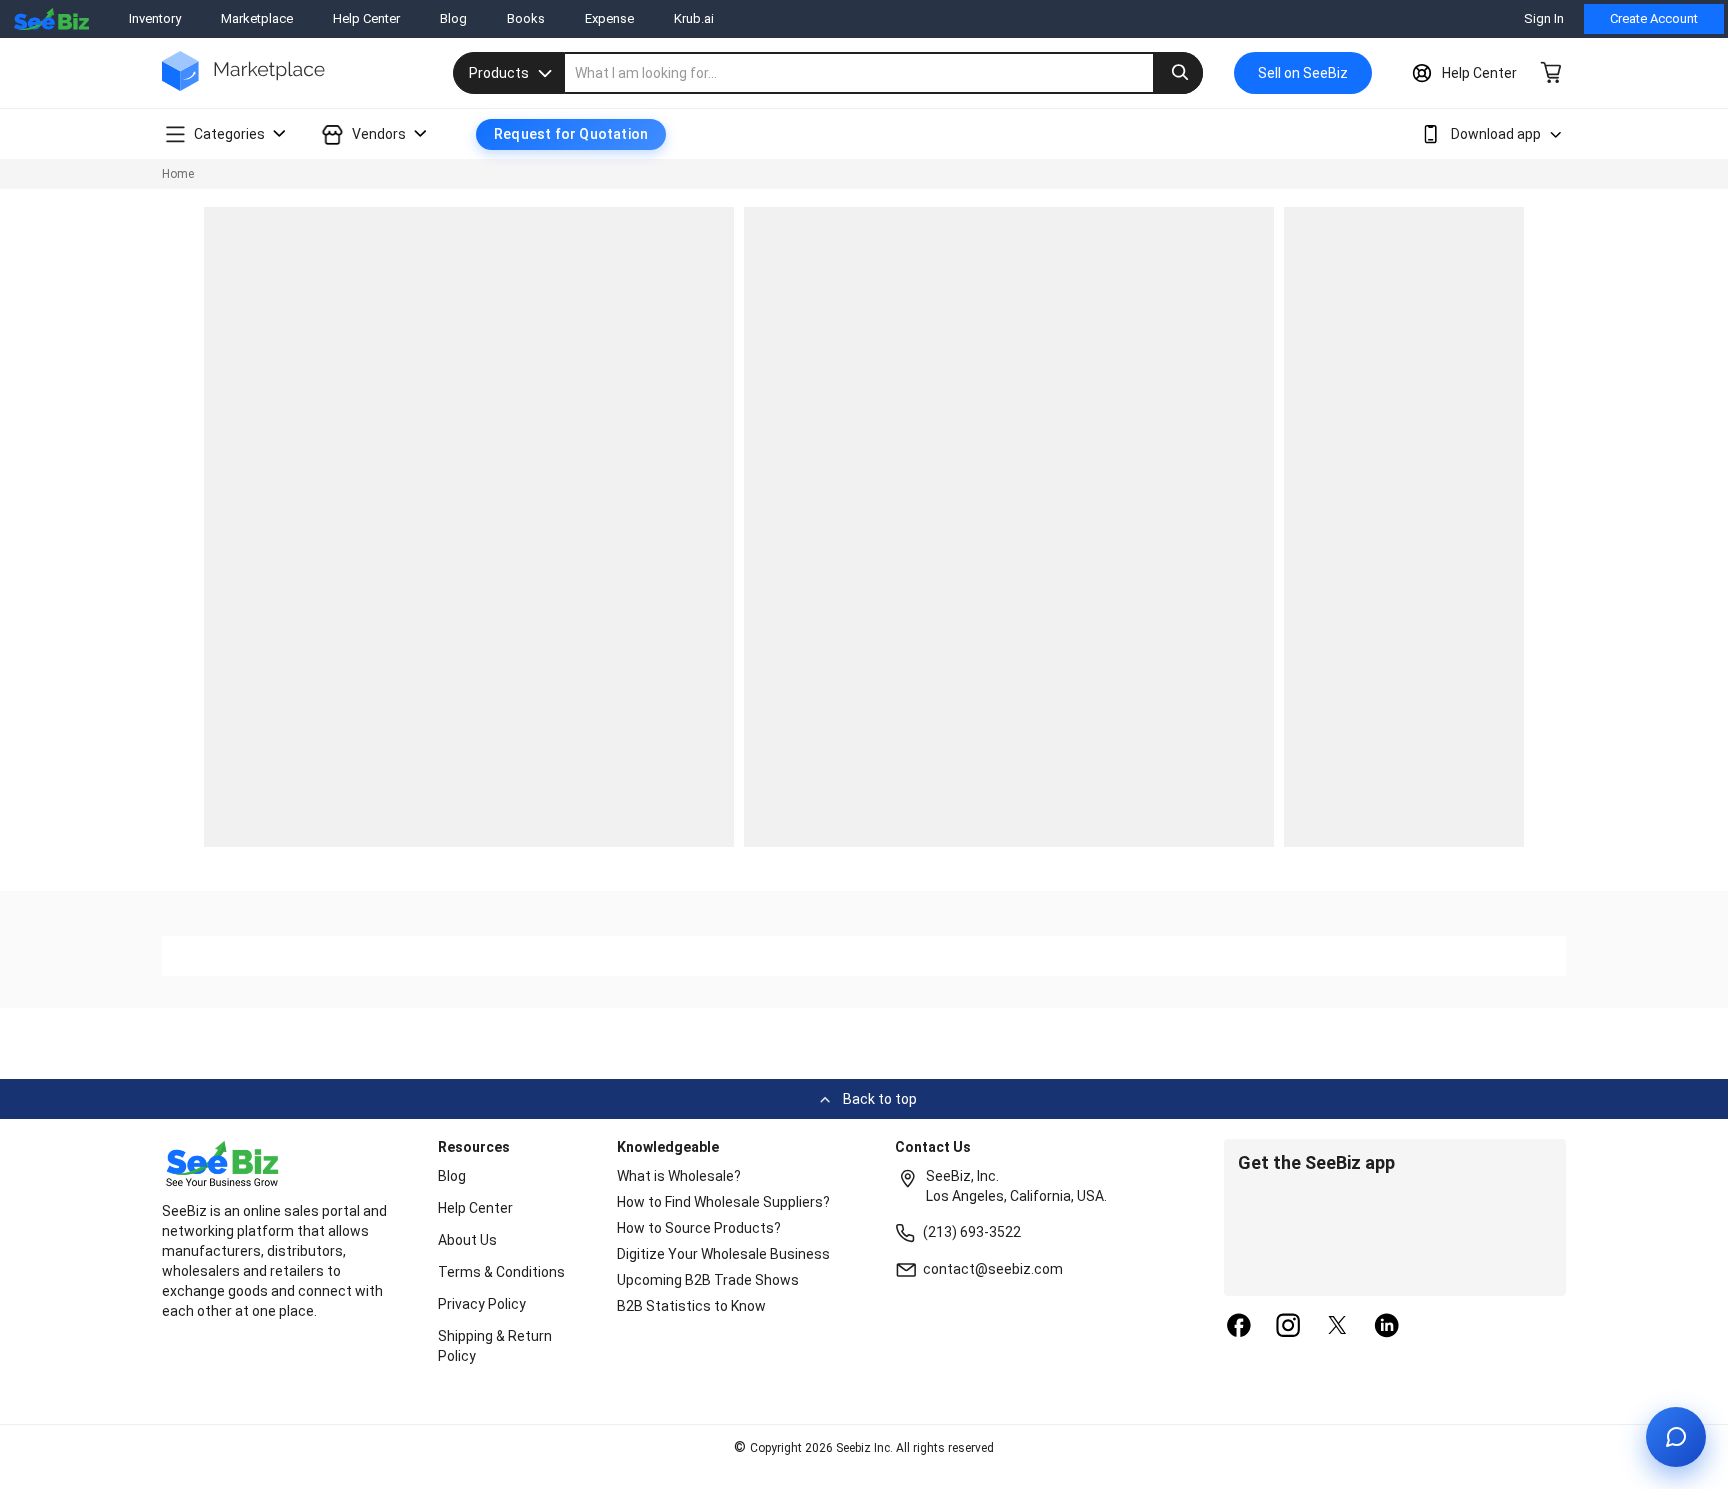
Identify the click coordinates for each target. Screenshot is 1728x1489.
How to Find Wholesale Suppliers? (723, 1202)
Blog (453, 18)
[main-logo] (243, 85)
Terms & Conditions (501, 1272)
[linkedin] (1387, 1327)
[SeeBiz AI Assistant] (1676, 1437)
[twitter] (1338, 1327)
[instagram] (1288, 1327)
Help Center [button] (1479, 73)
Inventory (155, 18)
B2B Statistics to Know (691, 1306)
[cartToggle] (1552, 71)
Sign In (1544, 18)
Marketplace (257, 18)
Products (499, 73)
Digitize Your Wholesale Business (723, 1254)
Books (526, 18)
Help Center (366, 18)
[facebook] (1239, 1327)
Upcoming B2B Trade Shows (708, 1280)
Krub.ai (694, 18)
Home (178, 174)
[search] (884, 73)
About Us (467, 1240)
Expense (609, 18)
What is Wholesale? (679, 1176)
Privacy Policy (482, 1304)
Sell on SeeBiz (1303, 73)
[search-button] (1178, 73)
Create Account (1654, 18)
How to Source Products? (699, 1228)
